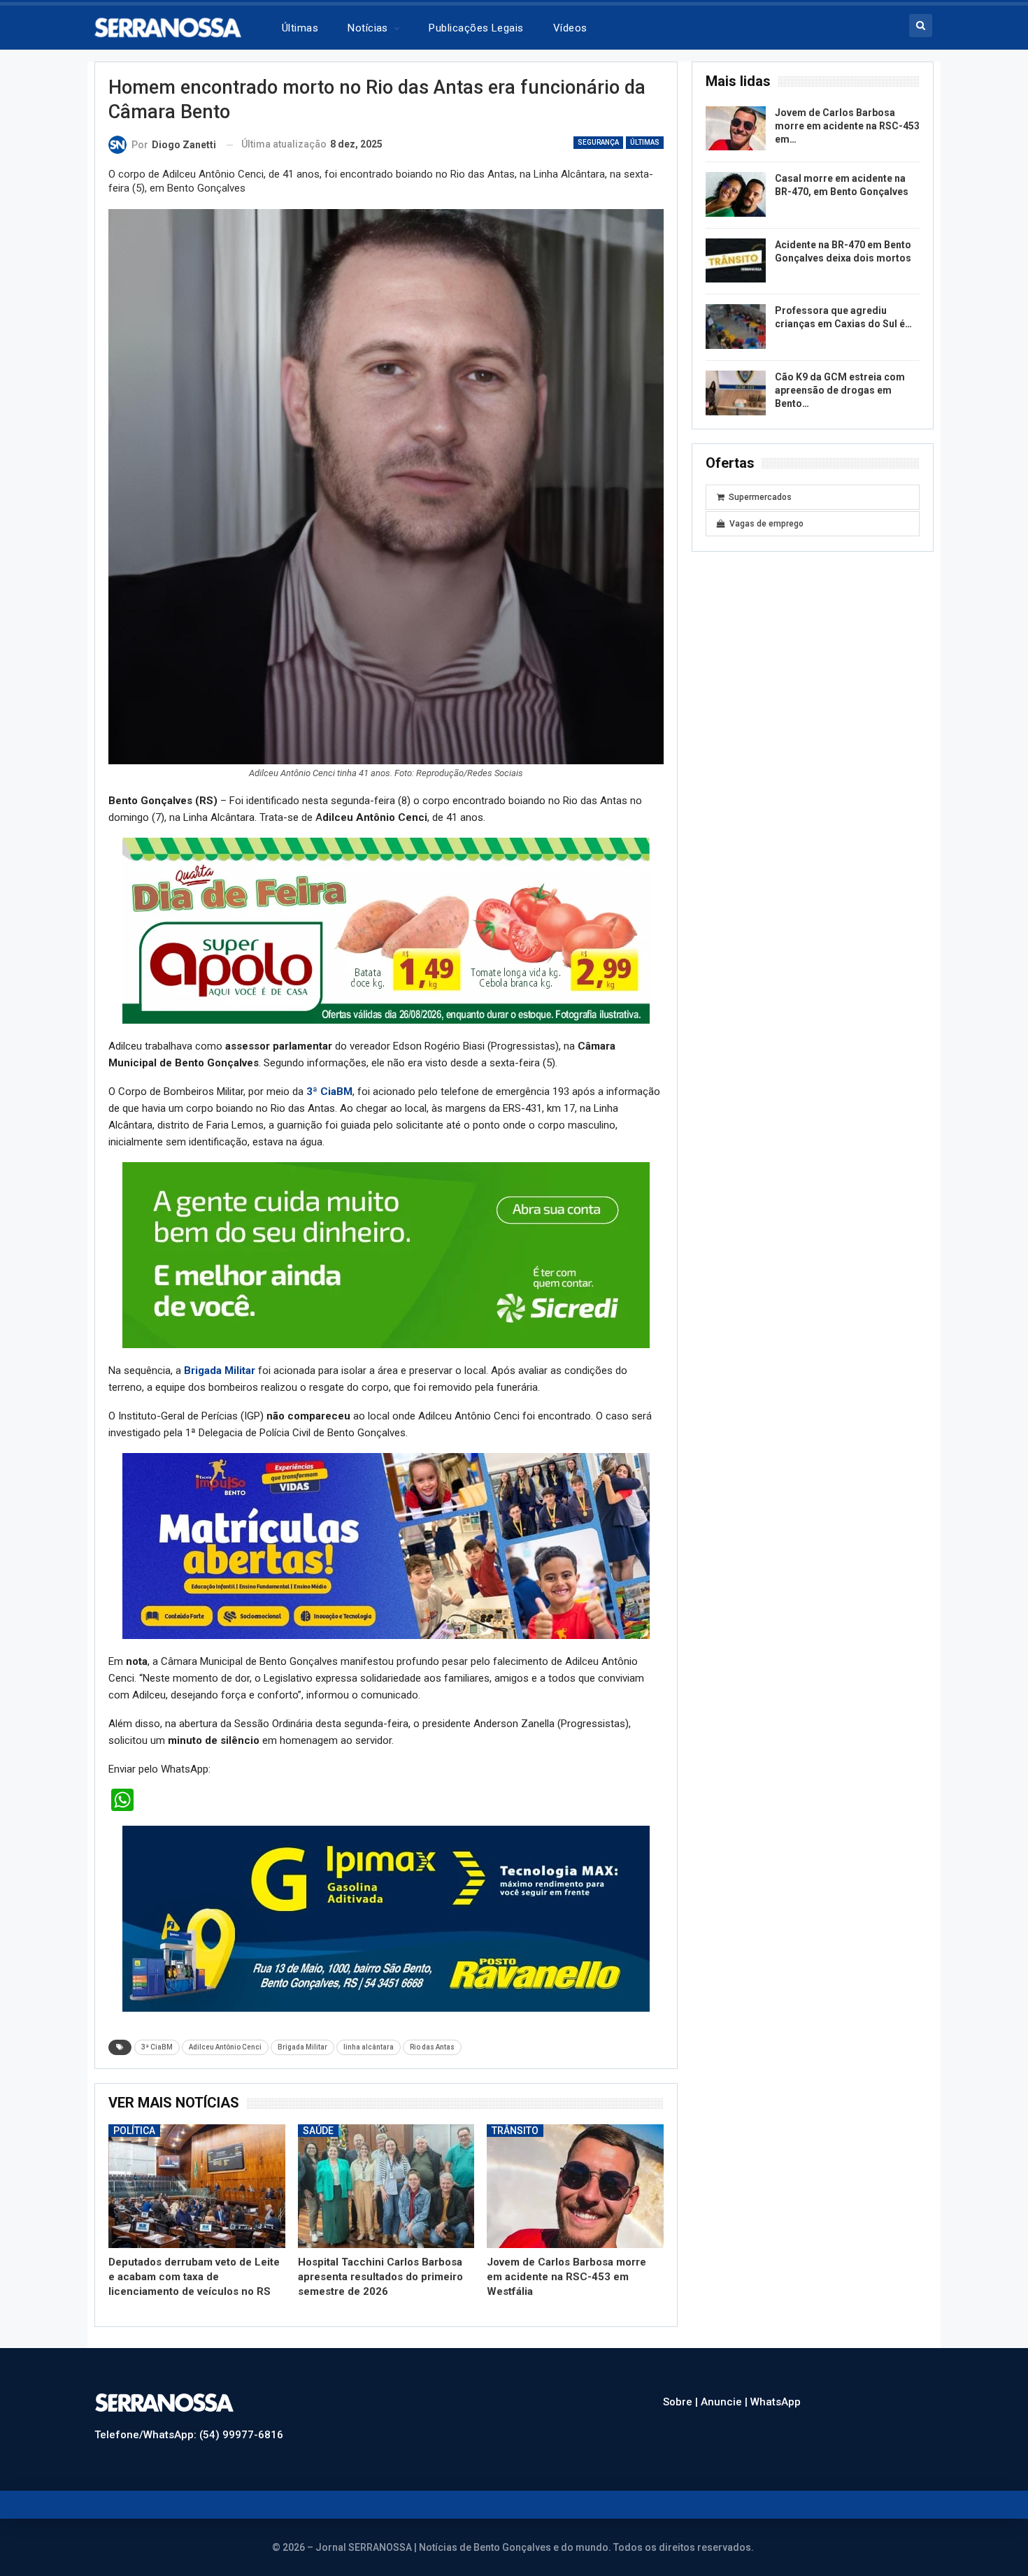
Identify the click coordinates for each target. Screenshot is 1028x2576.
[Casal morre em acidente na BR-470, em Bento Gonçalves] (736, 194)
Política (134, 2131)
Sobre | (682, 2402)
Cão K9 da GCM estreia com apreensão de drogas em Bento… (840, 390)
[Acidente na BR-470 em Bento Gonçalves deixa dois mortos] (736, 261)
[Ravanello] (386, 1918)
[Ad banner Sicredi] (386, 1254)
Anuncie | (726, 2402)
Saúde (318, 2131)
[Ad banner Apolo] (386, 930)
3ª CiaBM (329, 1092)
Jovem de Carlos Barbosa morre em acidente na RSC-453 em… (847, 126)
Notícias (368, 28)
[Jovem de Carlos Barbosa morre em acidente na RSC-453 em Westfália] (575, 2186)
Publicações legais (476, 28)
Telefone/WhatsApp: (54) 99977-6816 (189, 2435)
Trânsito (515, 2131)
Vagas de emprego (766, 524)
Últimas (300, 28)
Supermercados (760, 497)
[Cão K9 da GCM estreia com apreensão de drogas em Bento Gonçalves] (736, 393)
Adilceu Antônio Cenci (225, 2047)
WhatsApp (776, 2402)
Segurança (598, 142)
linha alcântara (369, 2047)
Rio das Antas (432, 2047)
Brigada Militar (220, 1371)
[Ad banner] (386, 1545)
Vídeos (570, 28)
